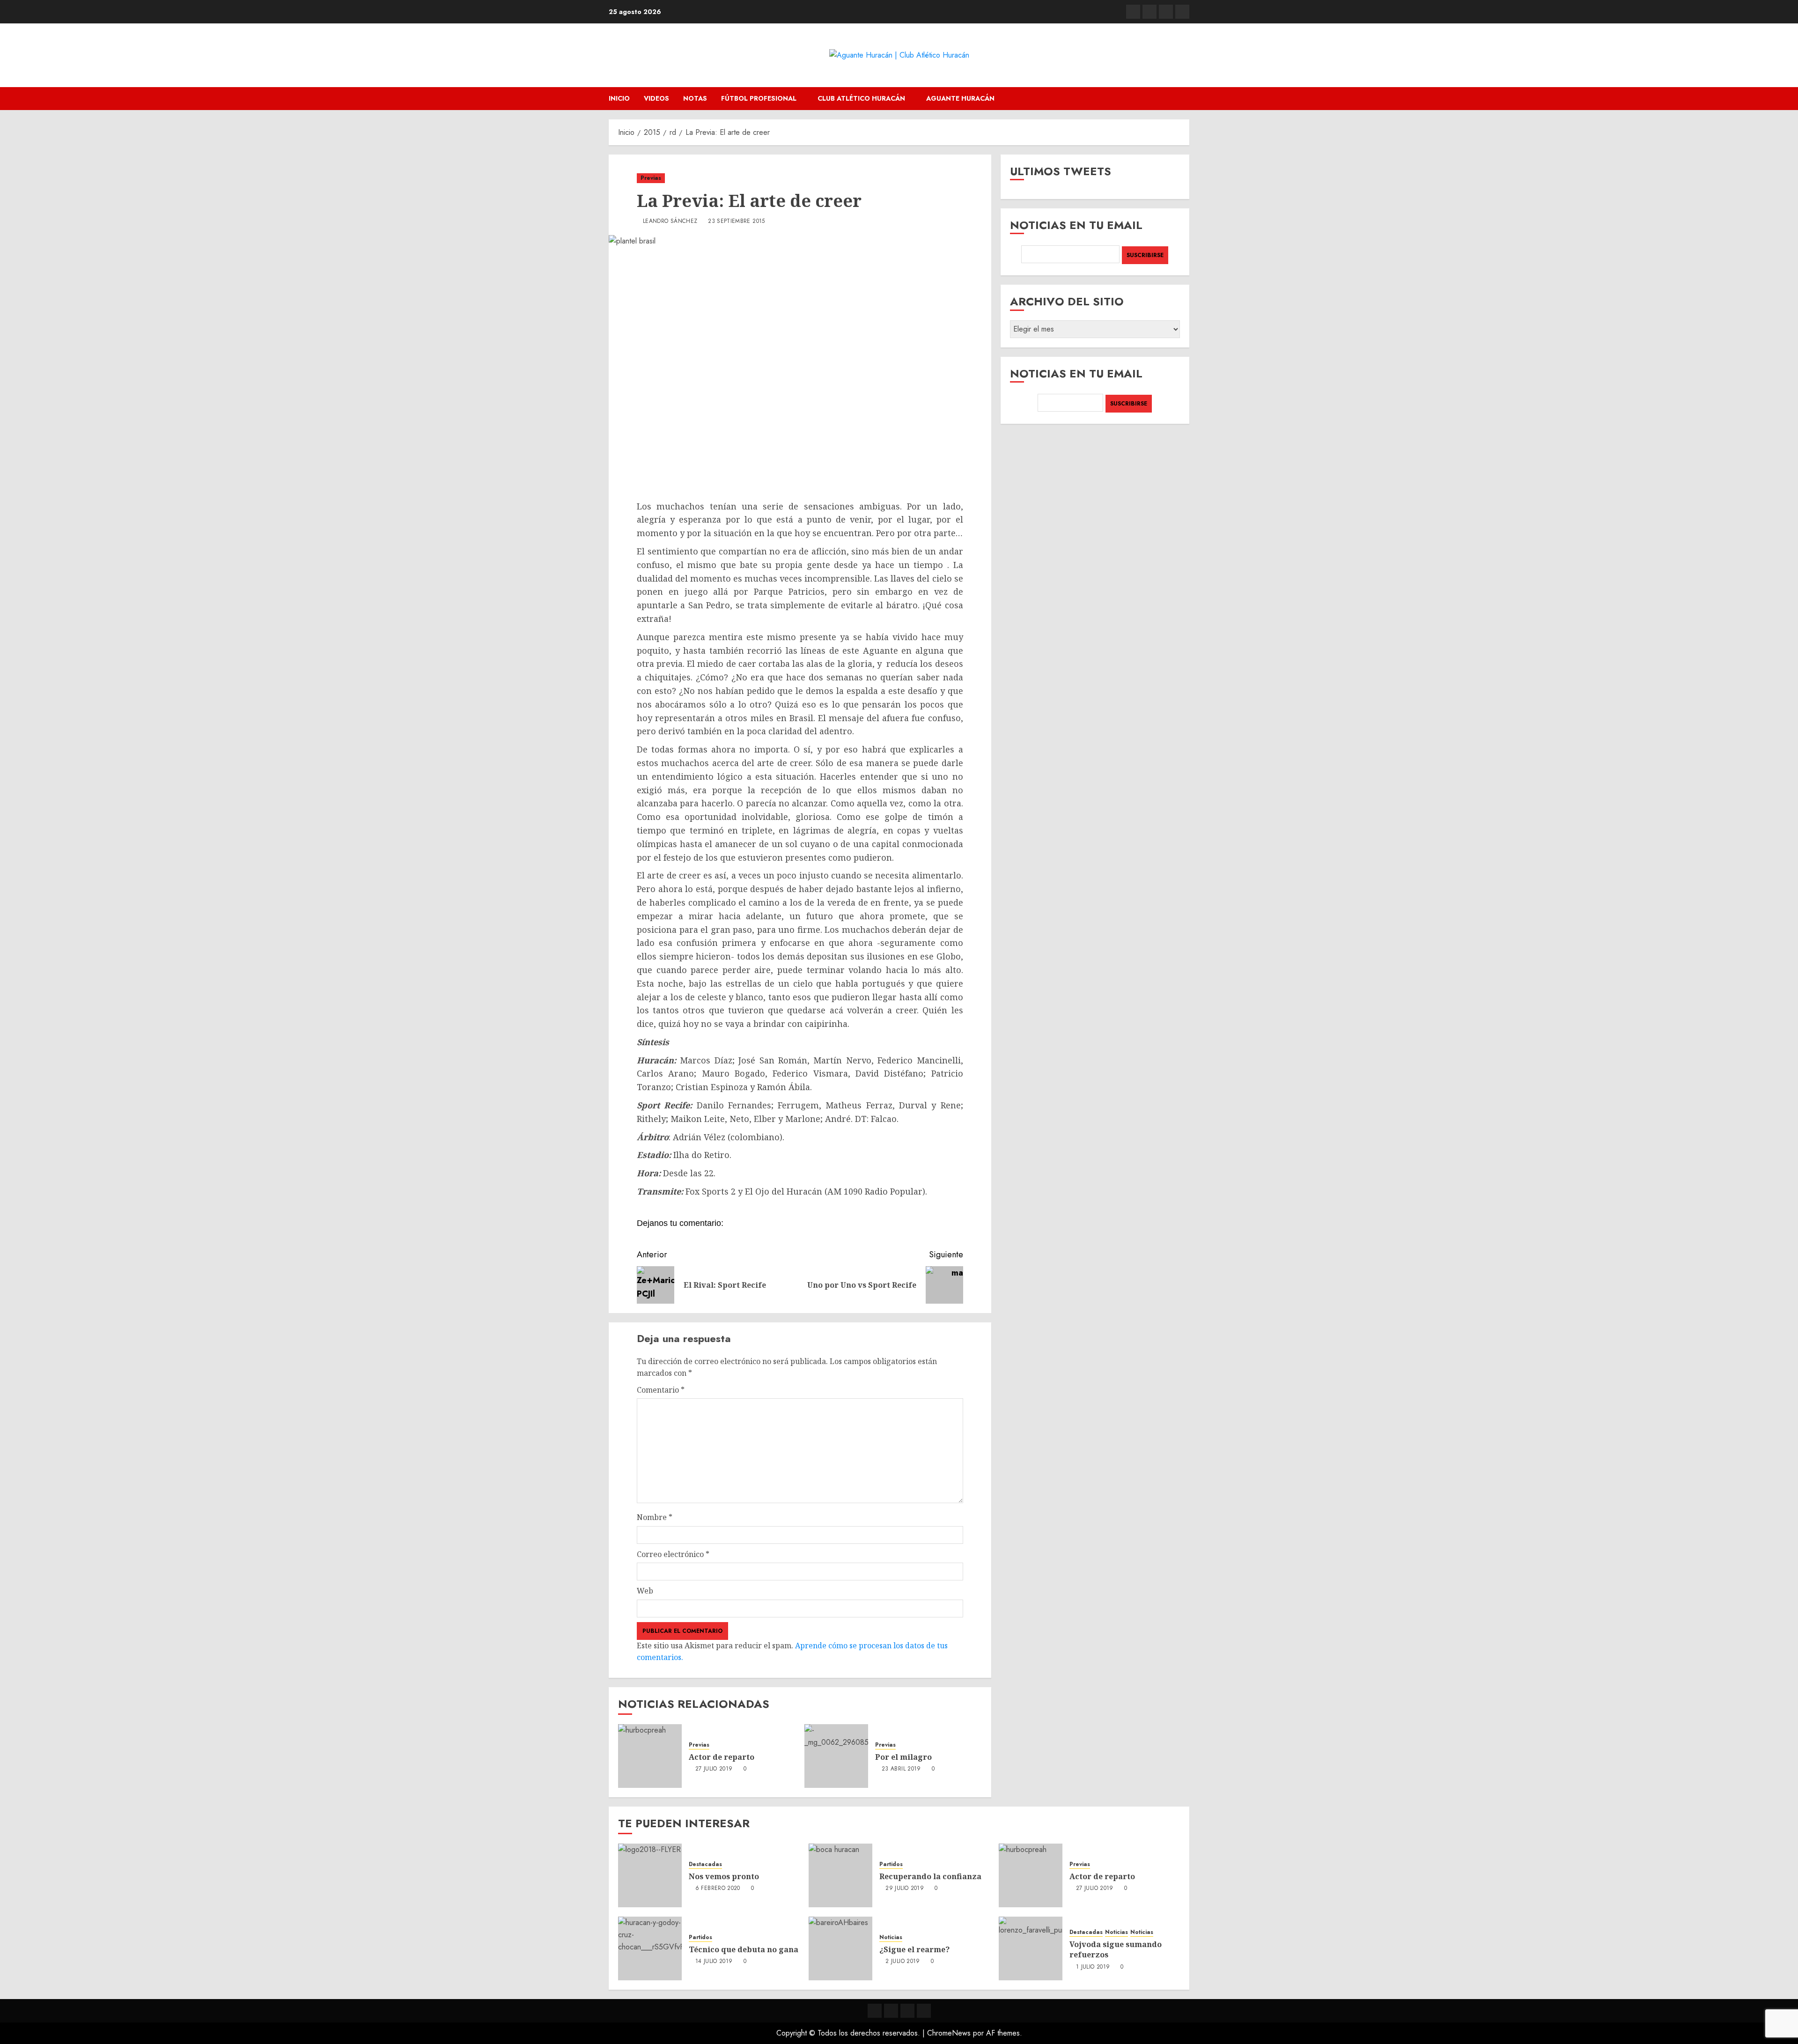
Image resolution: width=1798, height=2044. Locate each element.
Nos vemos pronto (724, 1876)
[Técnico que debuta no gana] (650, 1948)
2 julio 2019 (903, 1962)
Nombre (655, 1517)
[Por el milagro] (836, 1756)
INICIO (619, 98)
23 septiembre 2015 (736, 221)
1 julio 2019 (1093, 1967)
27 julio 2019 (714, 1769)
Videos (656, 98)
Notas (695, 98)
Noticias (891, 1937)
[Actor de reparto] (650, 1756)
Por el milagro (903, 1757)
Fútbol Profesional (759, 98)
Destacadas (705, 1864)
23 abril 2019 (901, 1769)
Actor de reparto (722, 1757)
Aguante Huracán (960, 98)
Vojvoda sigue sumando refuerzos (1116, 1949)
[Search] (1183, 99)
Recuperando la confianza (930, 1876)
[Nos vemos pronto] (650, 1875)
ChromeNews (949, 2033)
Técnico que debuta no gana (744, 1949)
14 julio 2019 (714, 1962)
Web (645, 1591)
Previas (651, 178)
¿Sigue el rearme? (914, 1949)
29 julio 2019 (905, 1889)
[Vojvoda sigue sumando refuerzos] (1031, 1948)
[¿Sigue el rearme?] (840, 1948)
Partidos (891, 1864)
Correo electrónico (673, 1554)
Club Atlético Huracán (861, 98)
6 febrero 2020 (718, 1889)
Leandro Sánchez (670, 221)
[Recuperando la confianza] (840, 1875)
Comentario (661, 1390)
